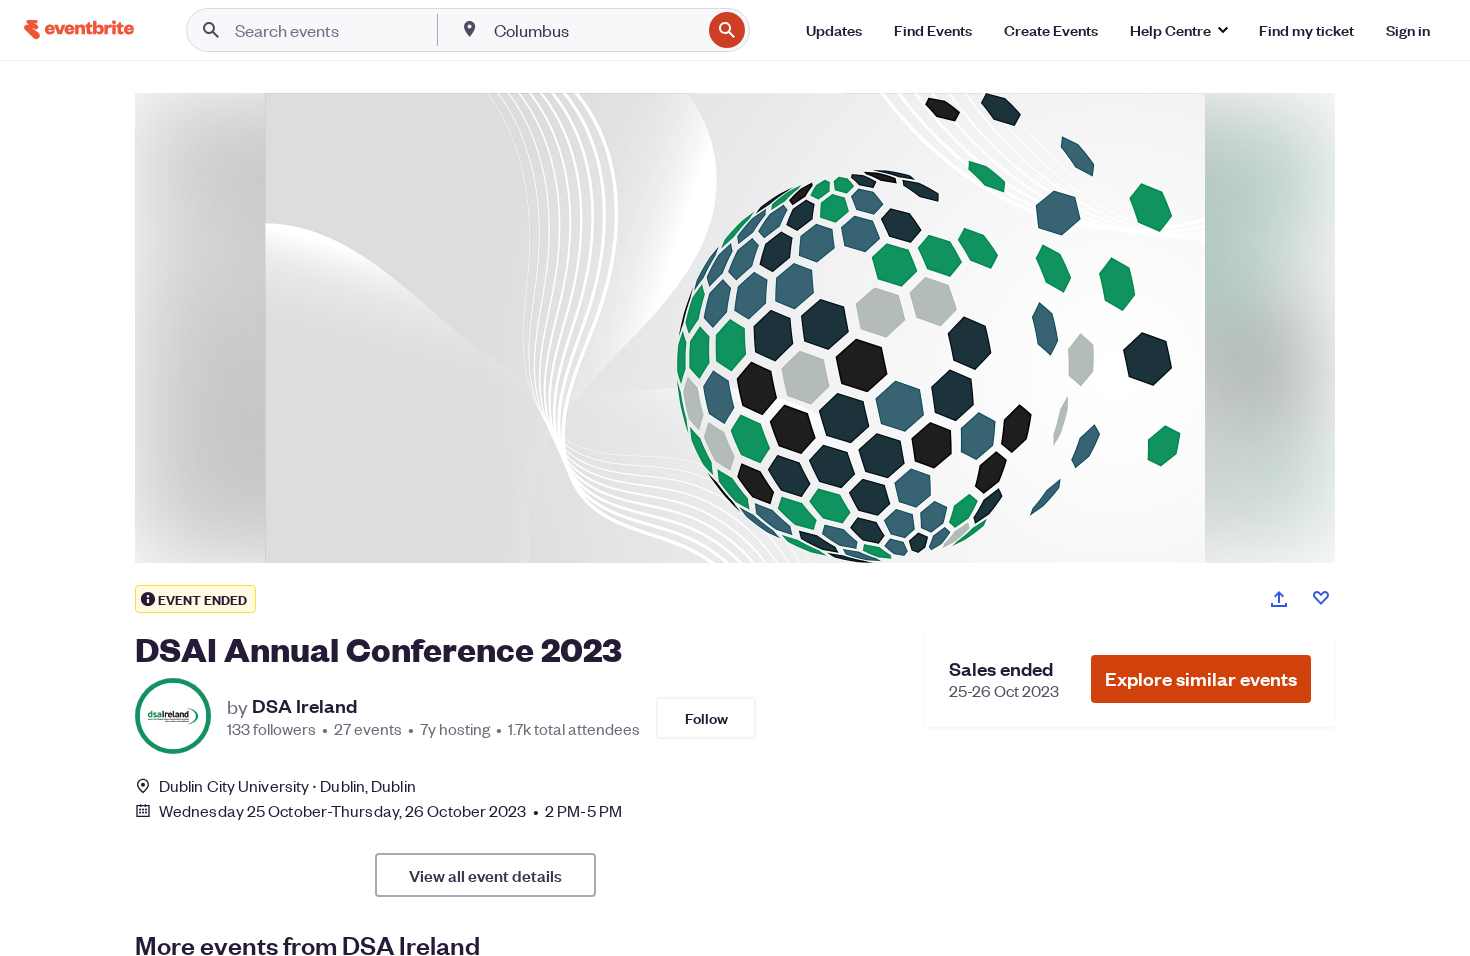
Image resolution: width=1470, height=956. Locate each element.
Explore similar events (1201, 678)
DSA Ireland (304, 706)
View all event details (485, 875)
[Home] (79, 29)
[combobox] (595, 30)
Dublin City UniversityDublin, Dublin (287, 785)
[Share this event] (1279, 599)
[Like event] (1321, 598)
